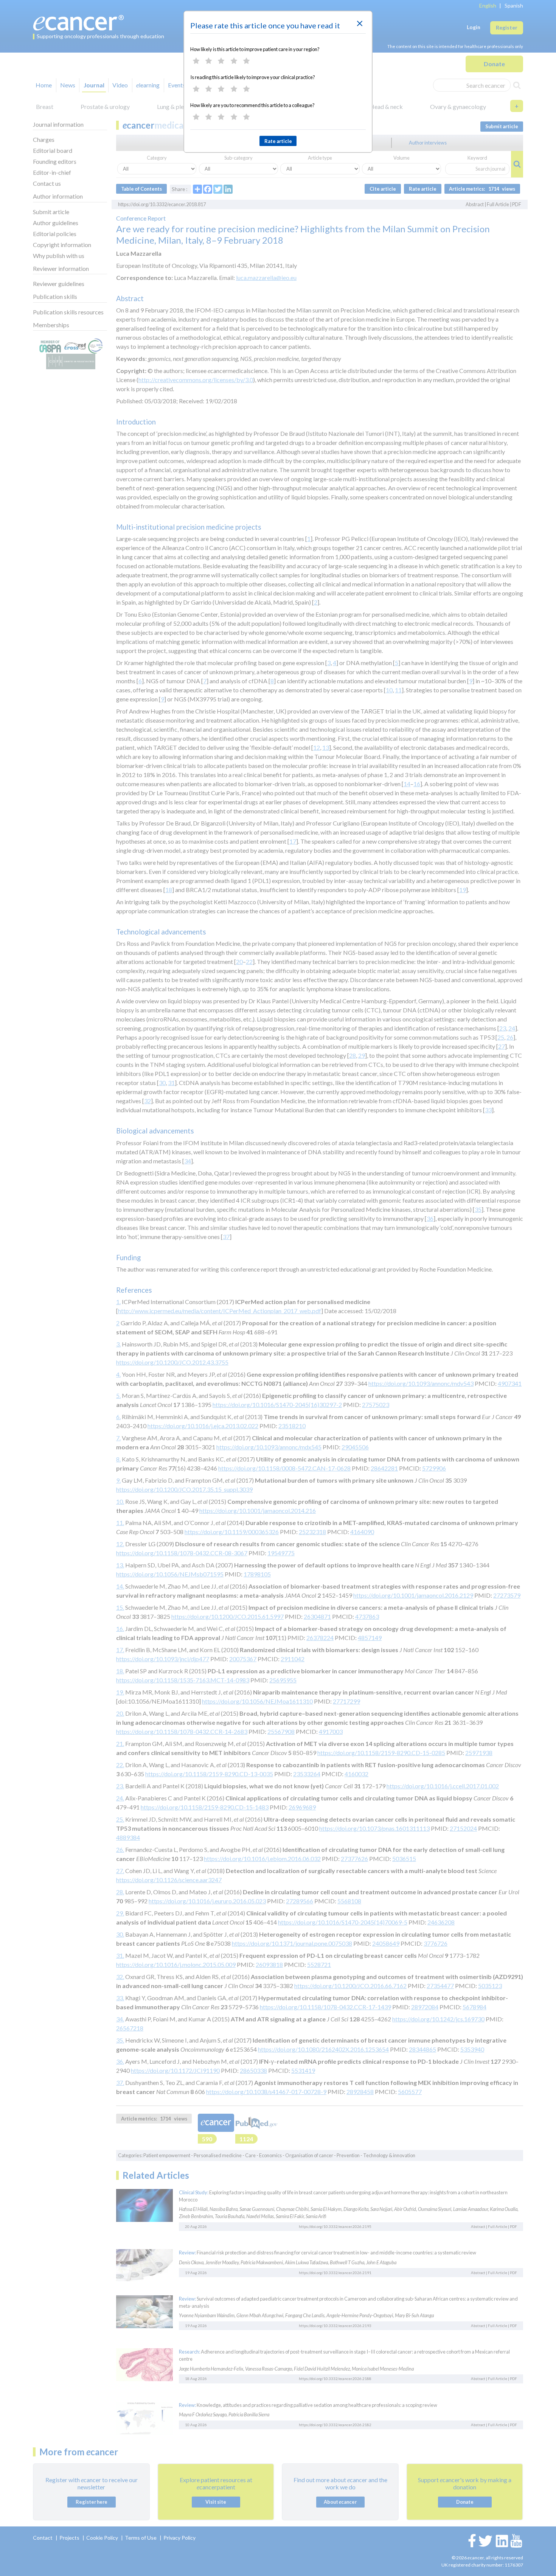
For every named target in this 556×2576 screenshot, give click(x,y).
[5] (246, 61)
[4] (234, 61)
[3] (221, 61)
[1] (196, 61)
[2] (209, 61)
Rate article (278, 141)
